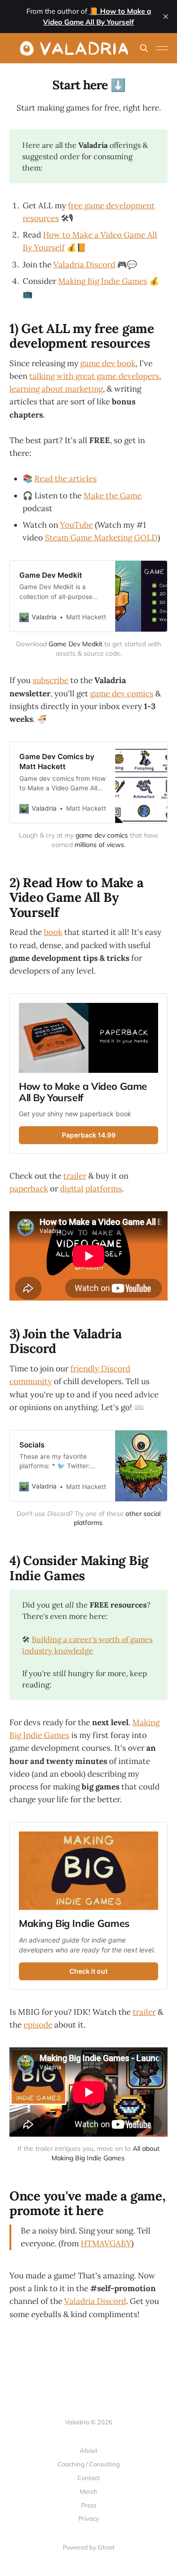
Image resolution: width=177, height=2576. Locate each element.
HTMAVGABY (106, 2243)
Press (89, 2505)
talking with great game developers (94, 376)
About (89, 2450)
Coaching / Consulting (89, 2464)
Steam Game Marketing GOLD (101, 538)
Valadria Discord (84, 265)
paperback (29, 1189)
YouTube (76, 525)
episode (38, 2025)
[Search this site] (144, 48)
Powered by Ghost (89, 2547)
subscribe (51, 680)
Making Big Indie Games (103, 281)
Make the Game (113, 496)
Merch (88, 2491)
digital (72, 1189)
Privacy (89, 2518)
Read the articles (66, 479)
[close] (166, 17)
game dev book (108, 363)
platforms (104, 1189)
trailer (75, 1176)
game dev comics (122, 693)
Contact (89, 2478)
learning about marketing (56, 389)
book (53, 932)
